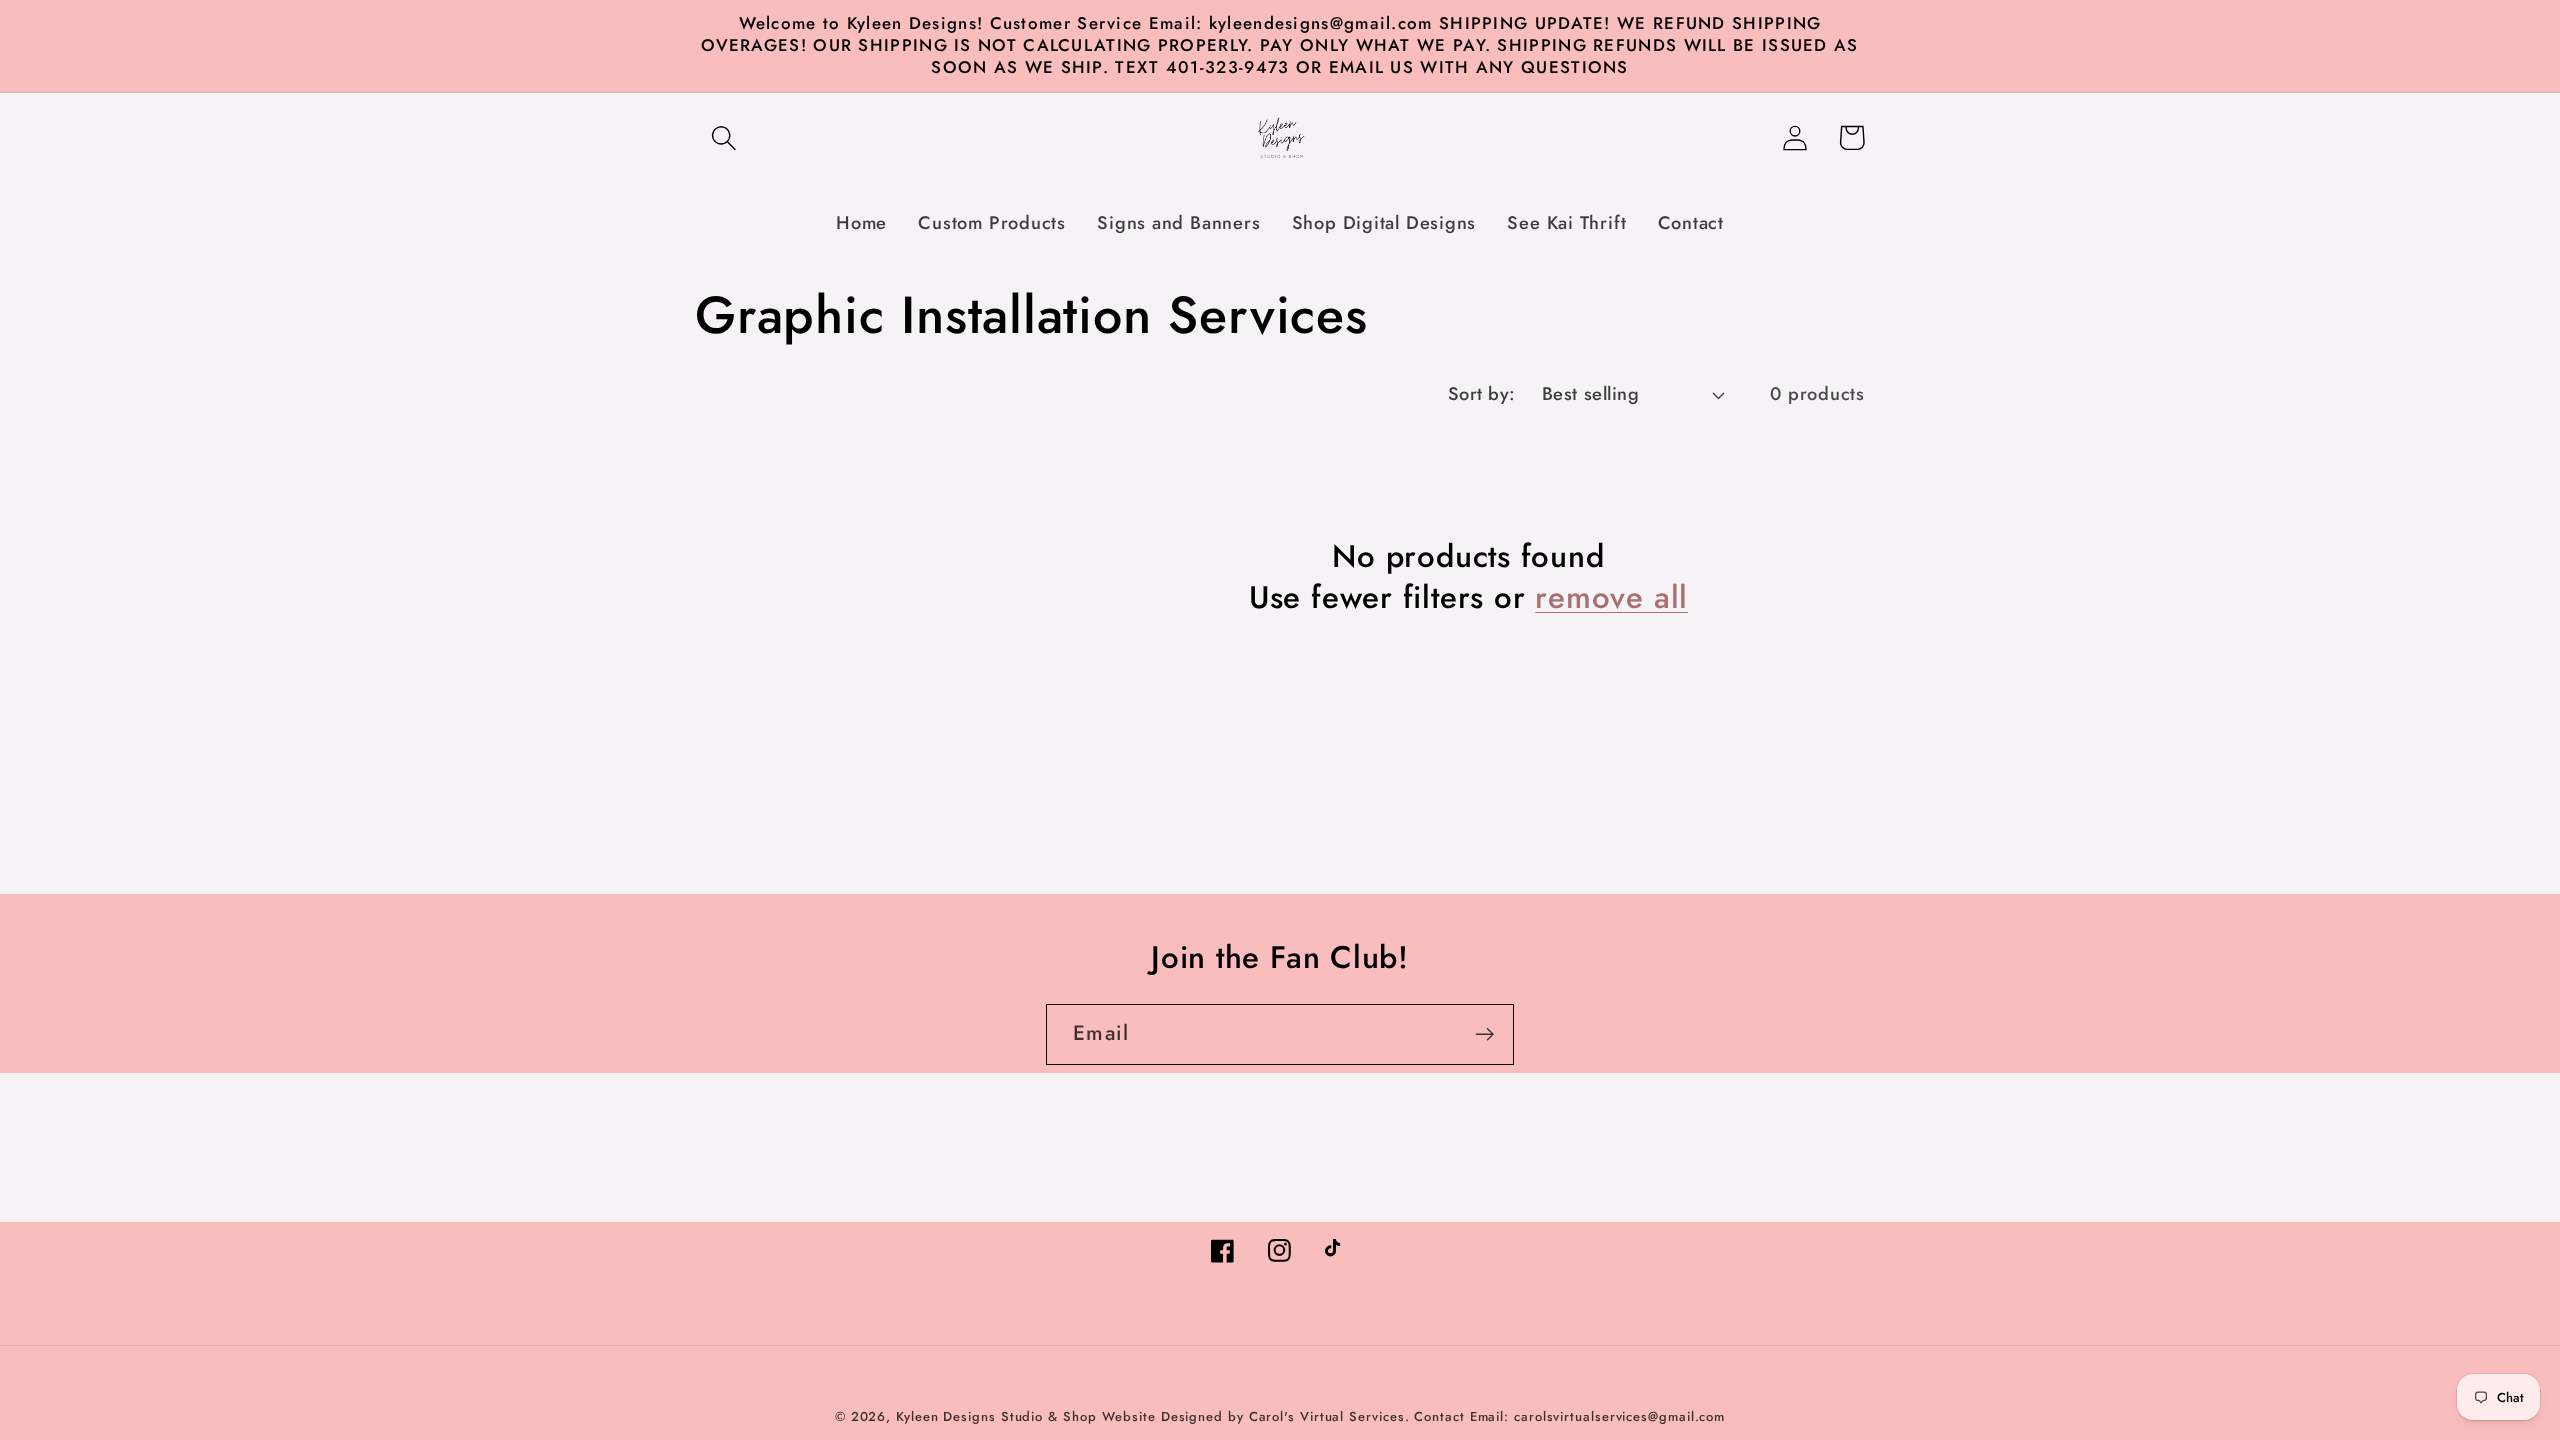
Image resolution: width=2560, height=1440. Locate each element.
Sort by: (1482, 394)
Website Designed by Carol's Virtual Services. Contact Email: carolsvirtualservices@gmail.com (1413, 1416)
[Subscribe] (1484, 1034)
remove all (1611, 598)
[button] (723, 137)
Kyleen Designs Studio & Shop (996, 1416)
